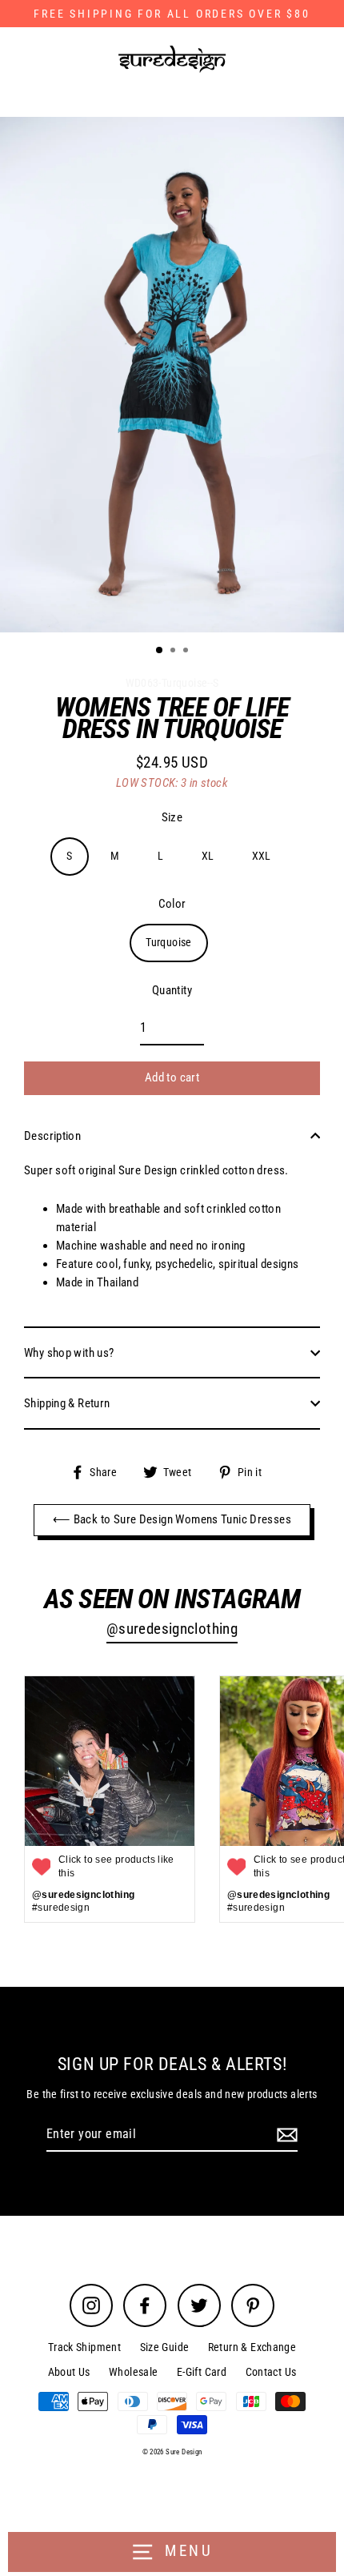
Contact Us (271, 2372)
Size (172, 817)
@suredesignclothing (172, 1629)
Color (172, 904)
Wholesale (133, 2372)
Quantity (172, 990)
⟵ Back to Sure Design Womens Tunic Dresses (172, 1519)
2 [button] (174, 652)
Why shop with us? (69, 1353)
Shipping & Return (67, 1403)
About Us (69, 2372)
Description (52, 1136)
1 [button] (160, 651)
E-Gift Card (202, 2372)
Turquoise (168, 942)
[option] (172, 375)
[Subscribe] (285, 2135)
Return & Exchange (252, 2347)
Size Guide (165, 2347)
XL (208, 856)
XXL (262, 856)
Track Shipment (84, 2347)
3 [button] (187, 652)
